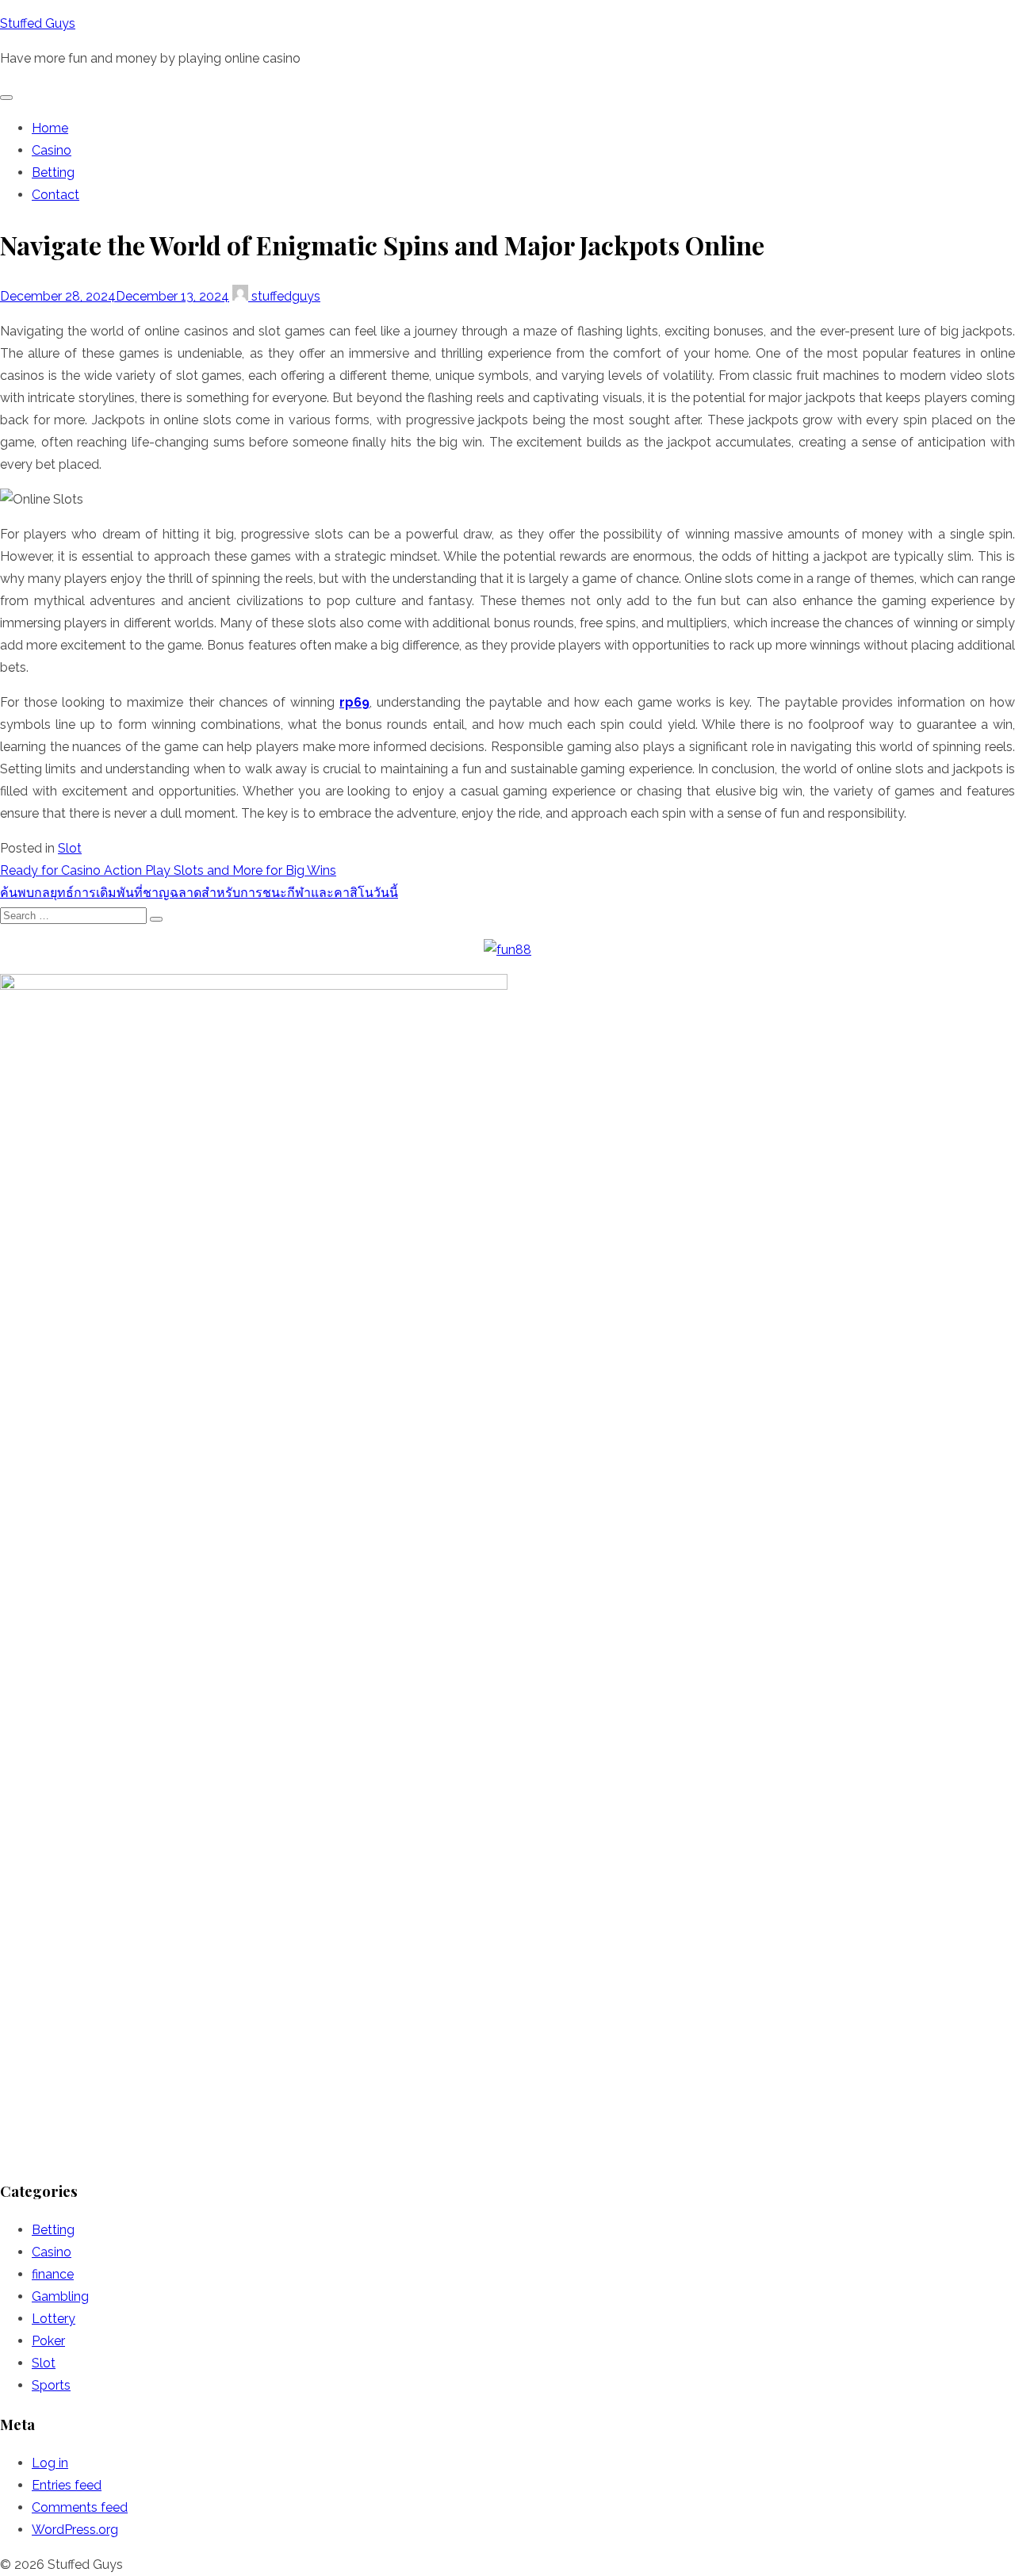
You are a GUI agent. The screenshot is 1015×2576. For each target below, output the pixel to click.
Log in (50, 2463)
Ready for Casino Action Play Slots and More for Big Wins (168, 870)
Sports (51, 2385)
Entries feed (67, 2485)
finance (53, 2274)
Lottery (54, 2319)
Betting (53, 172)
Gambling (60, 2296)
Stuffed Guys (38, 23)
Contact (56, 195)
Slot (70, 848)
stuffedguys (284, 296)
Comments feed (80, 2507)
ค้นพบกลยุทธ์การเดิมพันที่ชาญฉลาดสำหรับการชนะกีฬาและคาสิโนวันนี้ (199, 893)
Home (50, 128)
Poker (48, 2341)
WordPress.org (75, 2530)
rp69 (354, 702)
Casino (52, 150)
